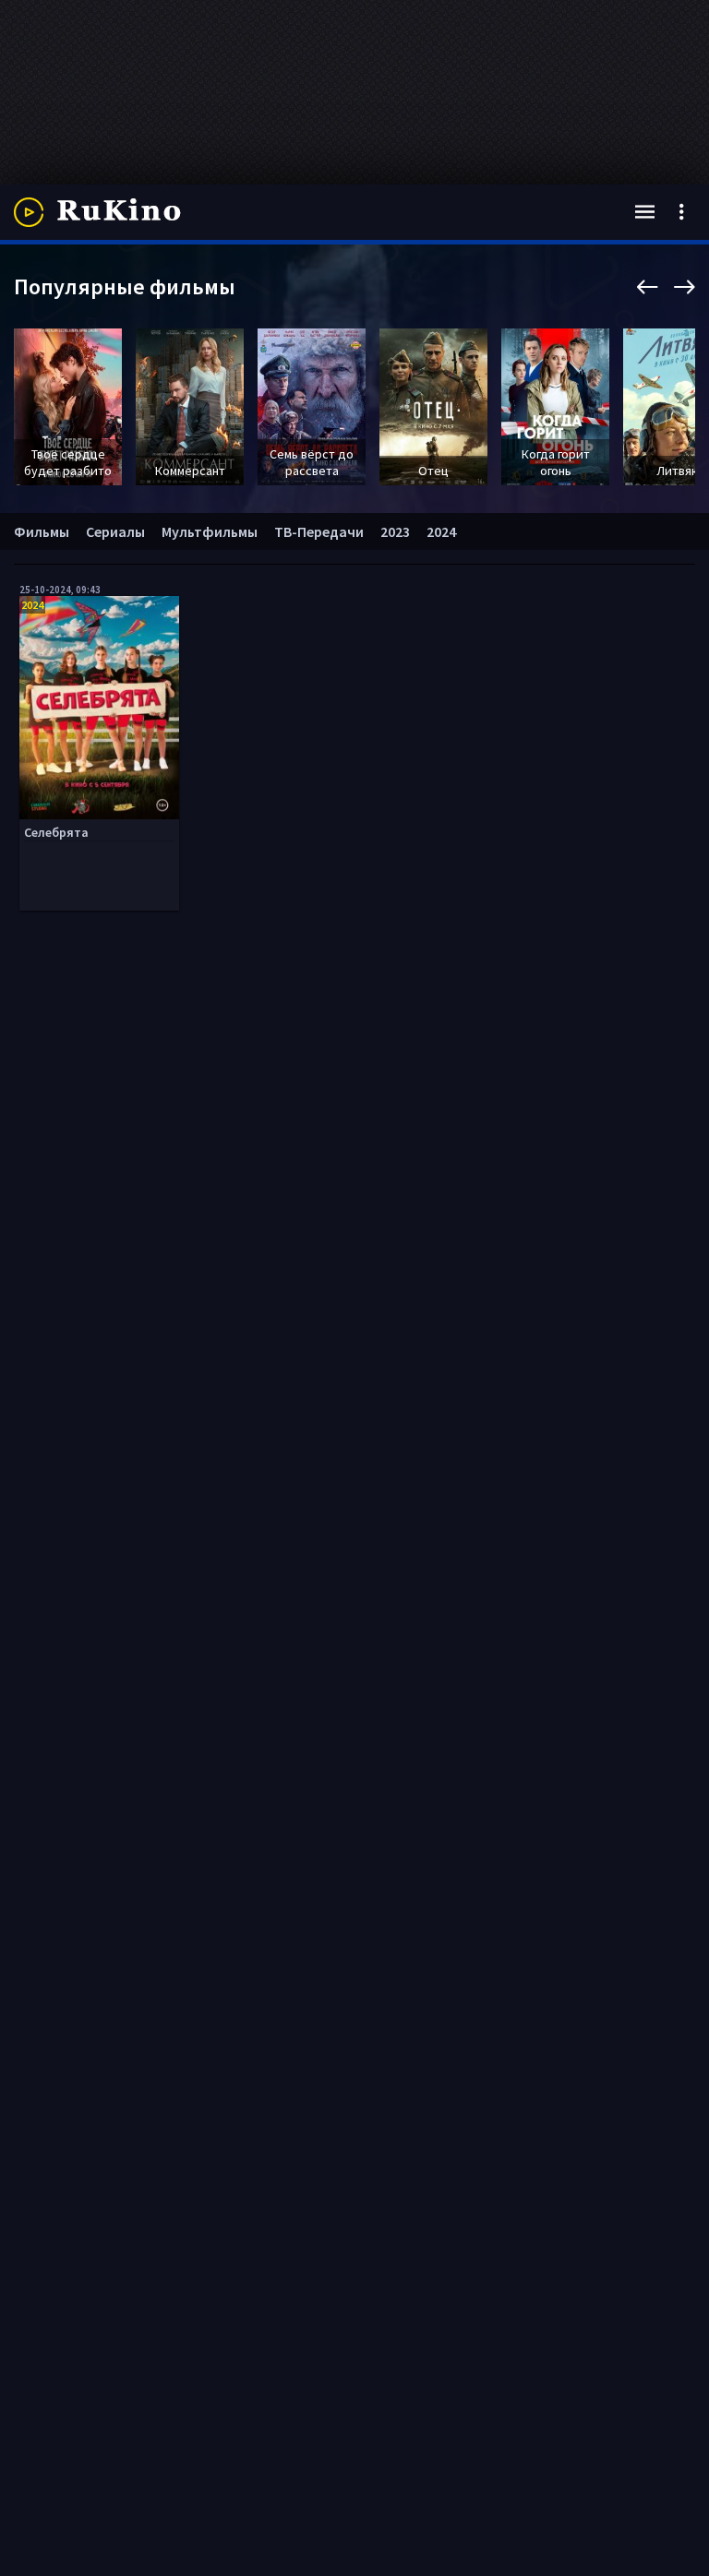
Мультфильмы (210, 531)
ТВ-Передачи (319, 531)
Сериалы (115, 531)
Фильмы (42, 531)
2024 (441, 531)
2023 (395, 531)
